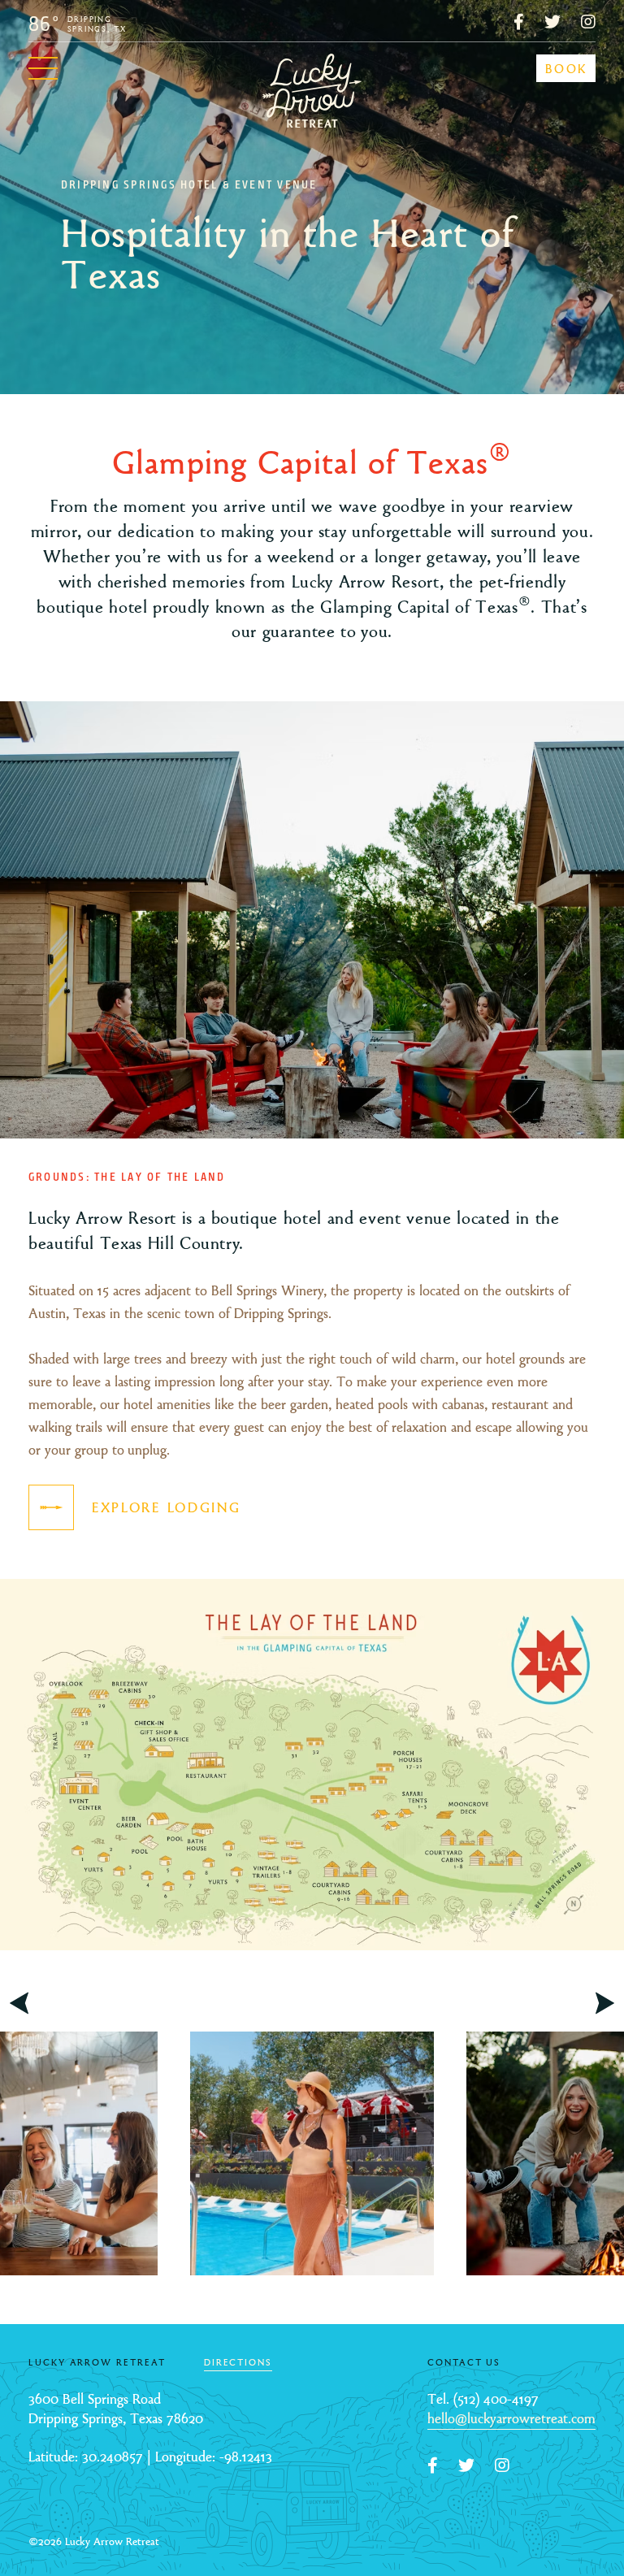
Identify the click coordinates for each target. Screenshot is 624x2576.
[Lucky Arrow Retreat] (312, 89)
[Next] (605, 2003)
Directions (238, 2362)
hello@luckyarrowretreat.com (511, 2419)
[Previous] (19, 2003)
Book (567, 69)
